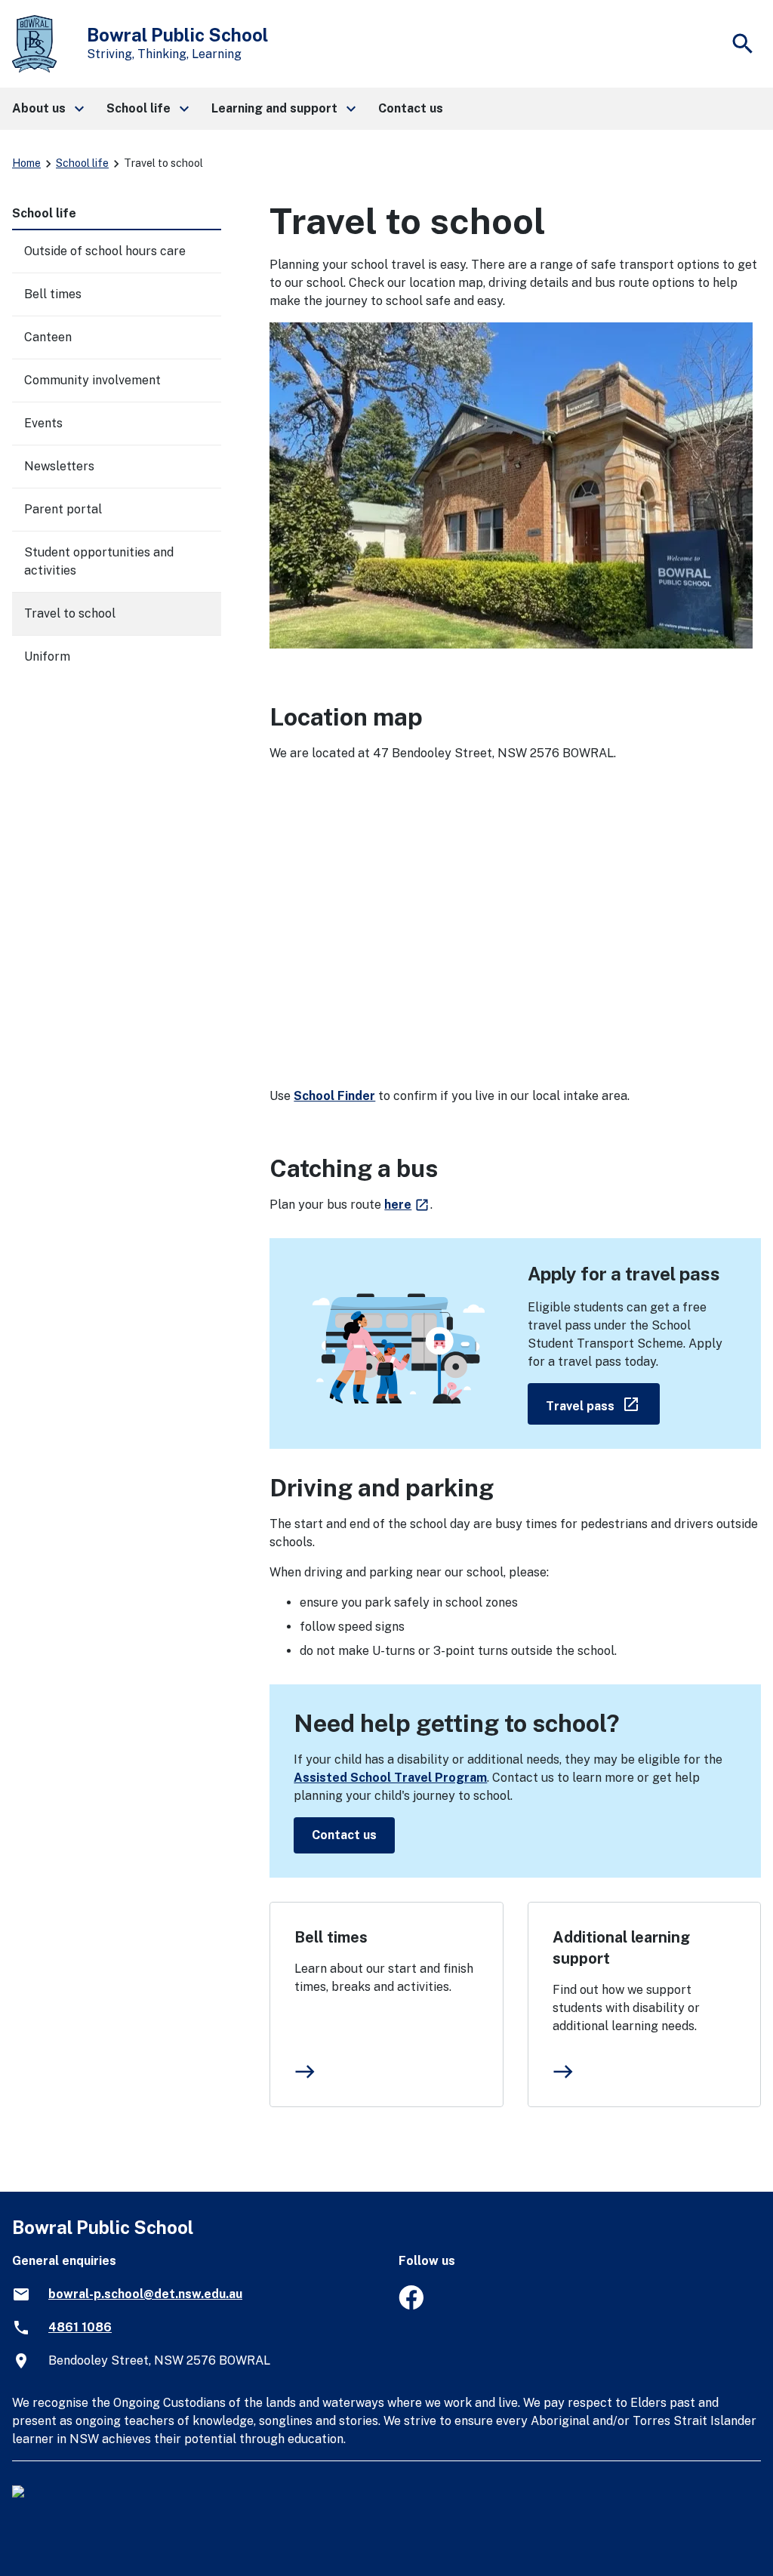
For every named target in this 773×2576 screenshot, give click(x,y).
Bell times (331, 1937)
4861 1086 (80, 2327)
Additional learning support (621, 1948)
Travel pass (603, 1403)
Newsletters (59, 466)
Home (26, 163)
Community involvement (92, 380)
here (407, 1205)
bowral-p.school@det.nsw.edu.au (145, 2294)
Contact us (344, 1835)
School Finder (334, 1096)
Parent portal (63, 509)
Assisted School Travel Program (390, 1778)
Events (43, 423)
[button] (47, 109)
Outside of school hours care (105, 251)
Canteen (48, 337)
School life (82, 163)
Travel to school (70, 613)
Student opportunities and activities (99, 561)
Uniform (47, 656)
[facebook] (411, 2305)
